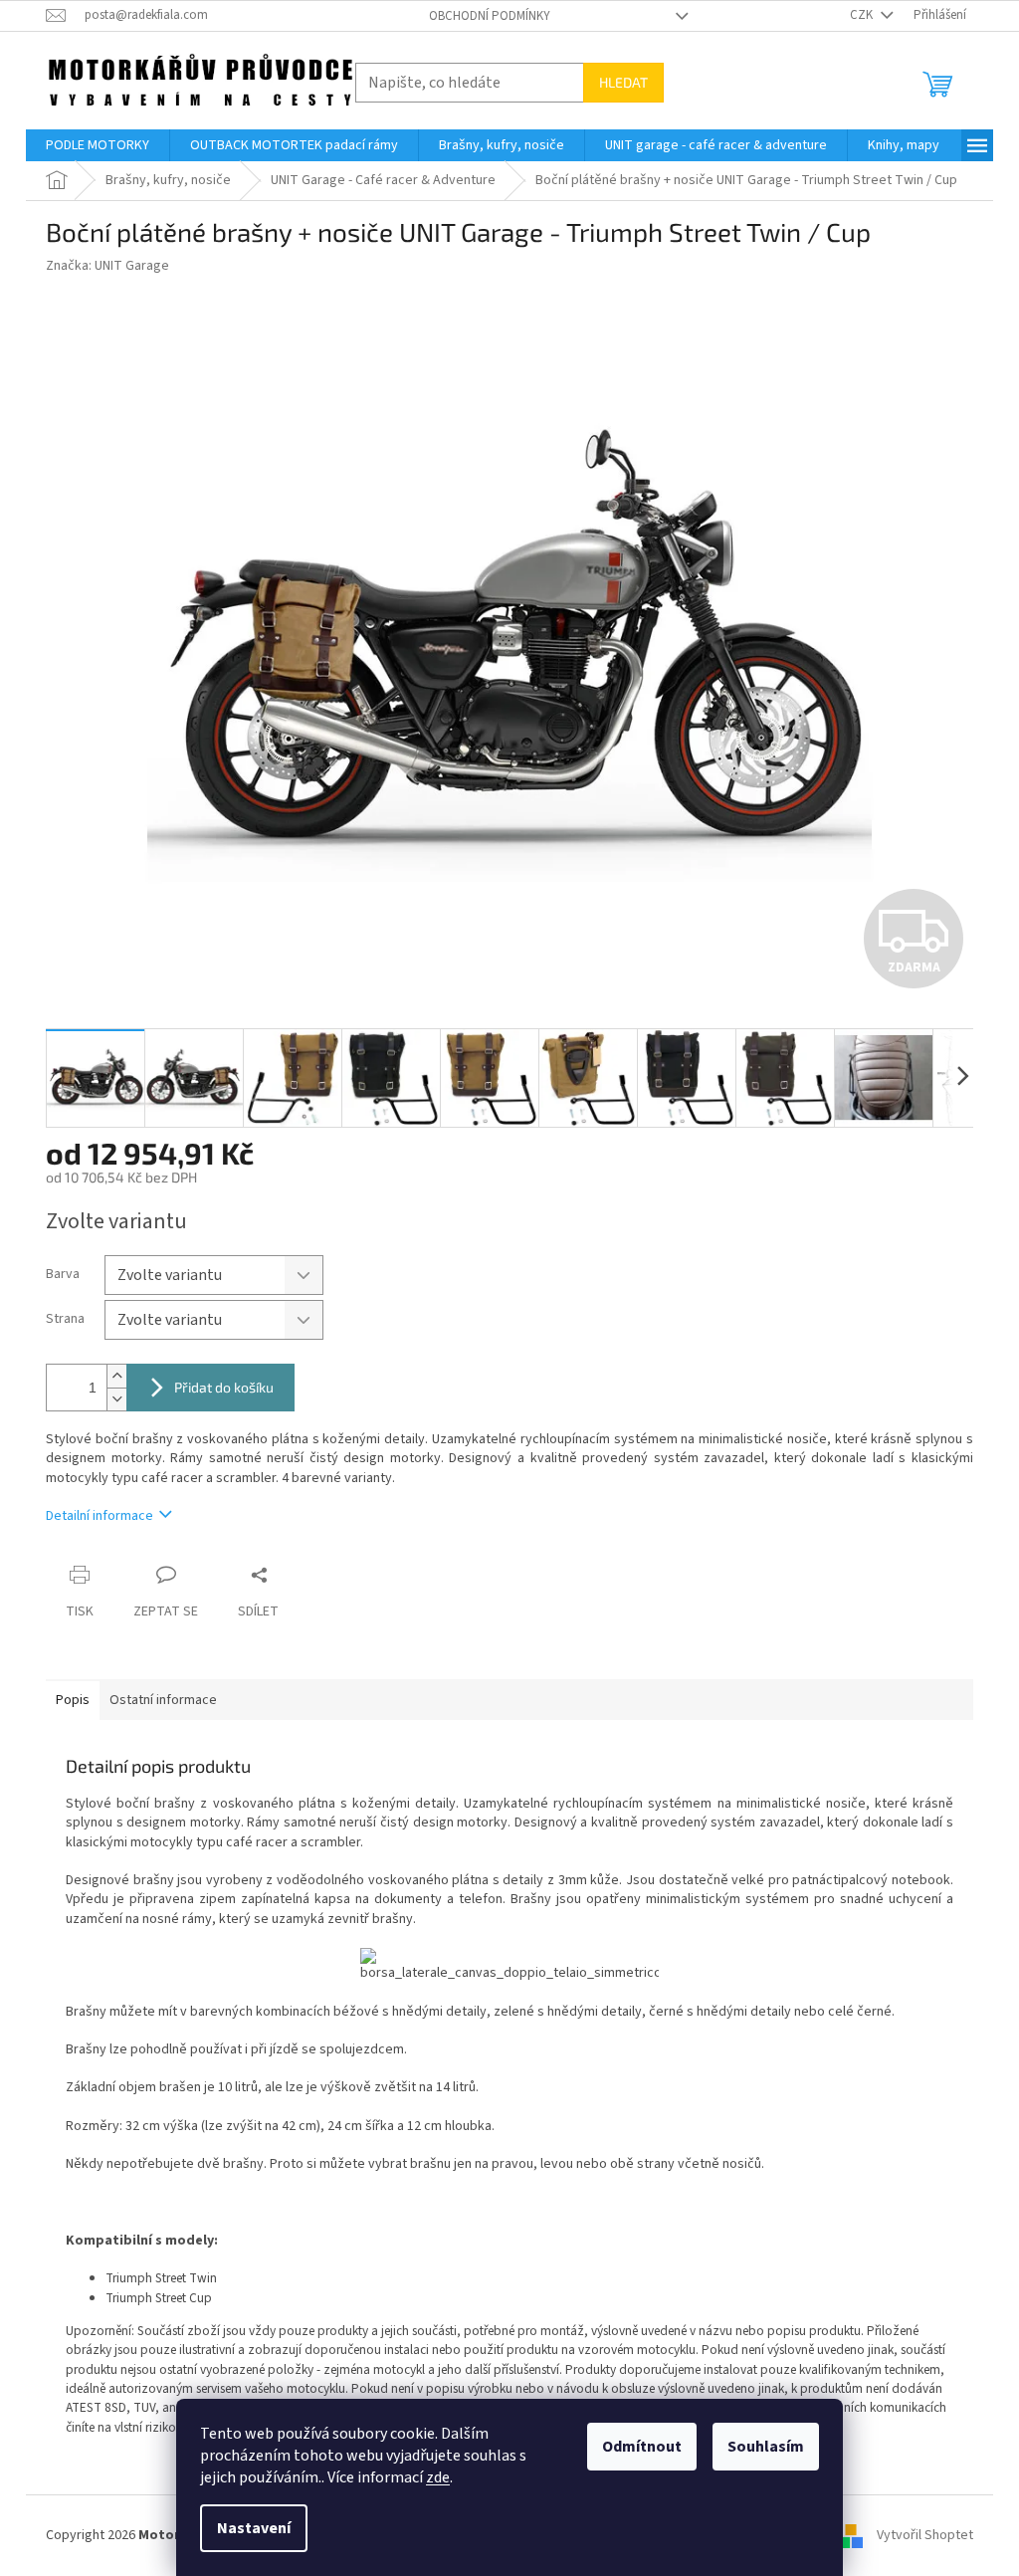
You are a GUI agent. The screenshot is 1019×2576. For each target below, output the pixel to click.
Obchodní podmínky (490, 16)
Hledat (623, 82)
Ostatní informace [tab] (163, 1700)
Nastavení (254, 2528)
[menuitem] (98, 145)
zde (438, 2477)
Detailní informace (100, 1516)
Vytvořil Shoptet (925, 2535)
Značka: (107, 266)
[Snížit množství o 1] (116, 1399)
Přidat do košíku (224, 1387)
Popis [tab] (73, 1700)
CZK (863, 15)
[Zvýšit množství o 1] (116, 1376)
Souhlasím (766, 2447)
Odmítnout (642, 2447)
